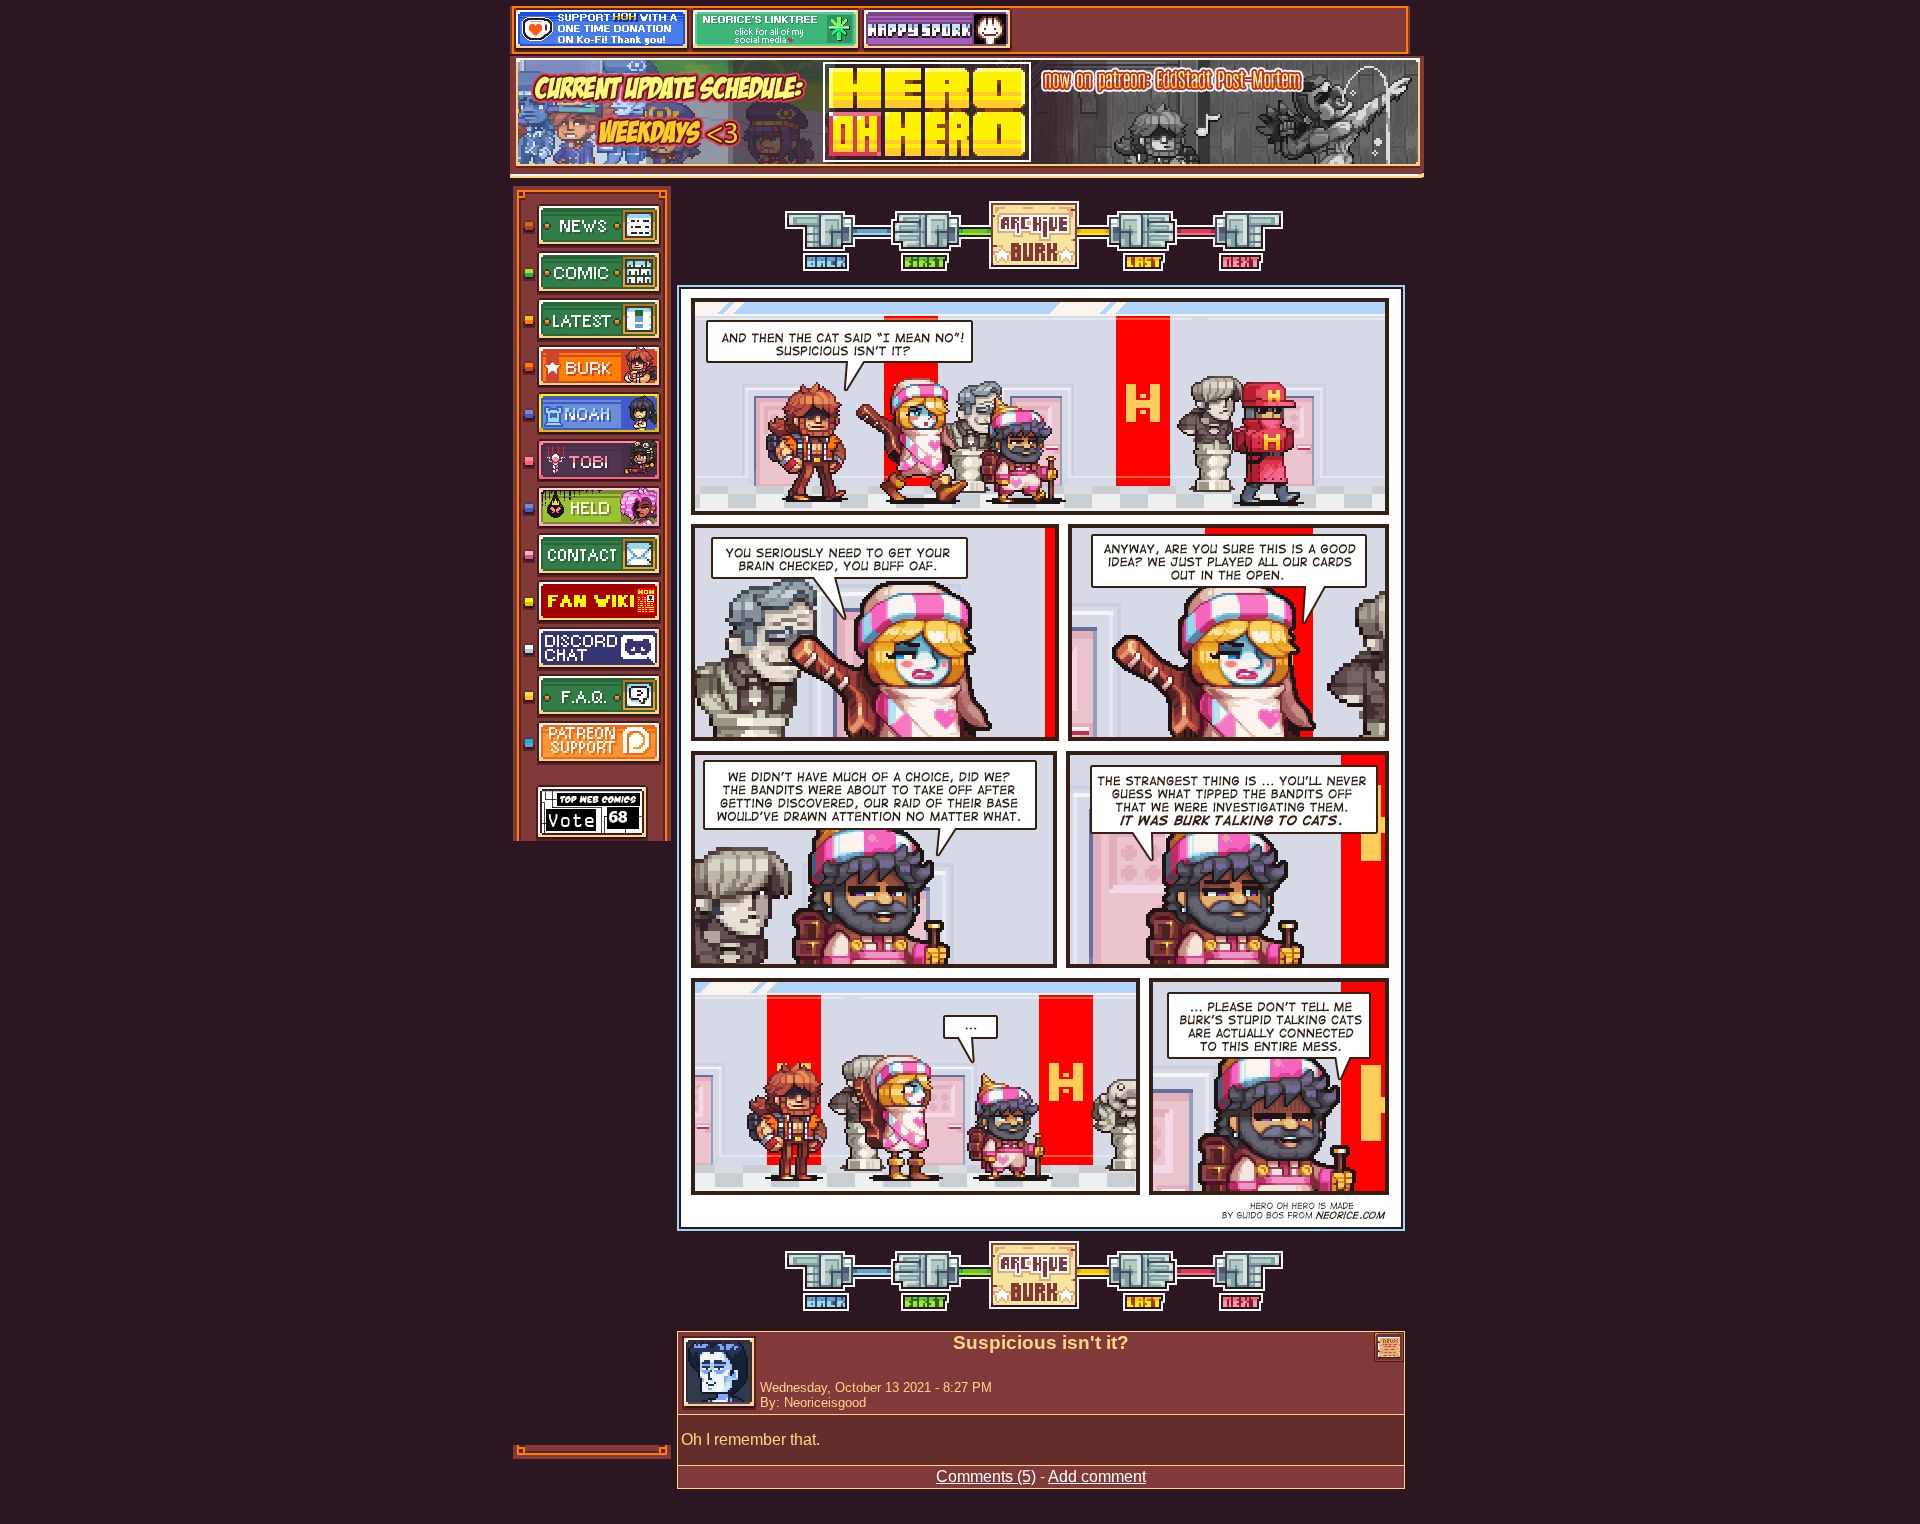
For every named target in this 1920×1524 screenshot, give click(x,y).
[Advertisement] (593, 1141)
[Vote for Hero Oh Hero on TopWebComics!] (592, 814)
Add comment (1097, 1476)
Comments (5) (986, 1476)
